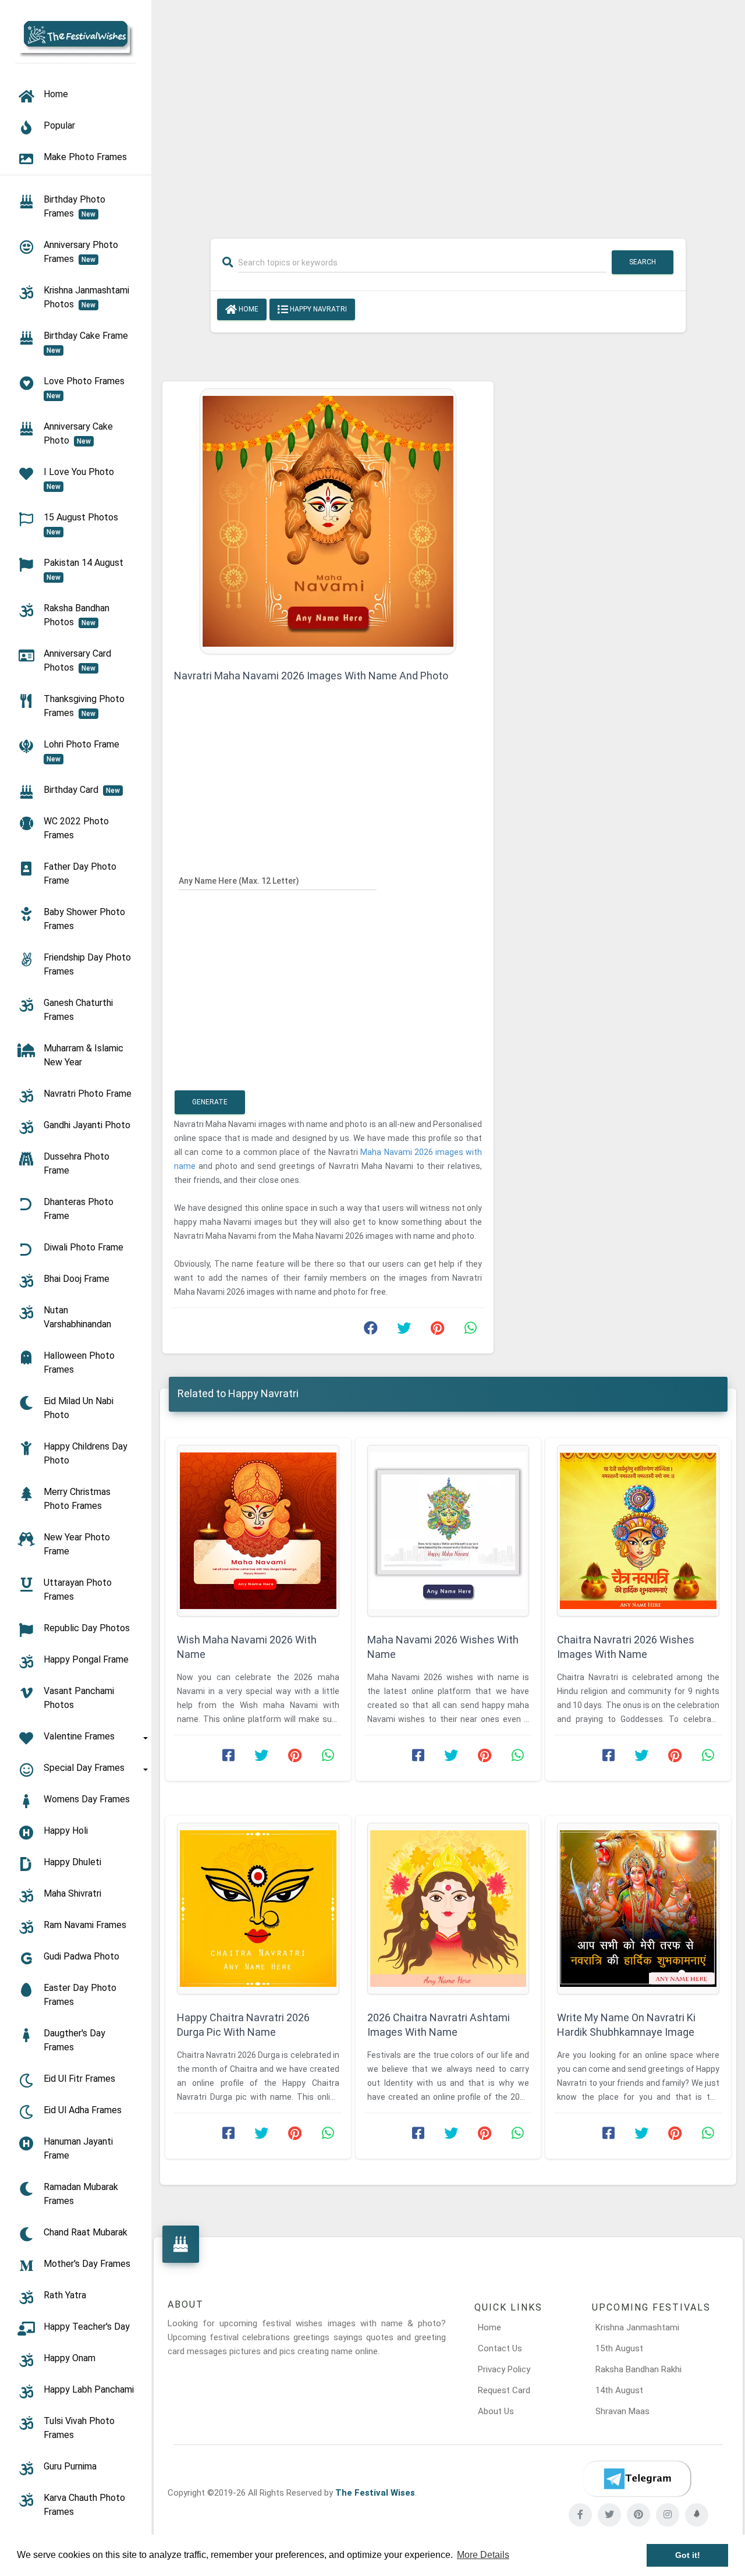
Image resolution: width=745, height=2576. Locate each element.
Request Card (504, 2390)
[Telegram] (637, 2479)
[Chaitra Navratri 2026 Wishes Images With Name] (638, 1531)
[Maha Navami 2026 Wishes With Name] (448, 1531)
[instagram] (668, 2515)
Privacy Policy (504, 2369)
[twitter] (609, 2515)
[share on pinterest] (437, 1331)
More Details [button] (483, 2555)
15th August (619, 2348)
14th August (619, 2390)
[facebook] (580, 2515)
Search (643, 262)
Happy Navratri (317, 309)
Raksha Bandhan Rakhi (638, 2369)
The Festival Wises (375, 2493)
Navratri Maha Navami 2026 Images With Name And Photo (311, 676)
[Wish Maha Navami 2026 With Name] (258, 1531)
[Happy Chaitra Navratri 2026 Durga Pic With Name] (258, 1909)
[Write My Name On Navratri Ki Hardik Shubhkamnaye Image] (638, 1909)
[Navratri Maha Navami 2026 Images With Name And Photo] (328, 520)
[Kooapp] (697, 2515)
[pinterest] (638, 2515)
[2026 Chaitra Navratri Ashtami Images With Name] (448, 1909)
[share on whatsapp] (470, 1331)
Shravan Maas (622, 2411)
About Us (496, 2411)
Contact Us (500, 2348)
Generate (210, 1102)
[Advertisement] (448, 112)
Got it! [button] (688, 2555)
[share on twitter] (404, 1331)
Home (248, 309)
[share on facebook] (371, 1331)
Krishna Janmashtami (637, 2327)
